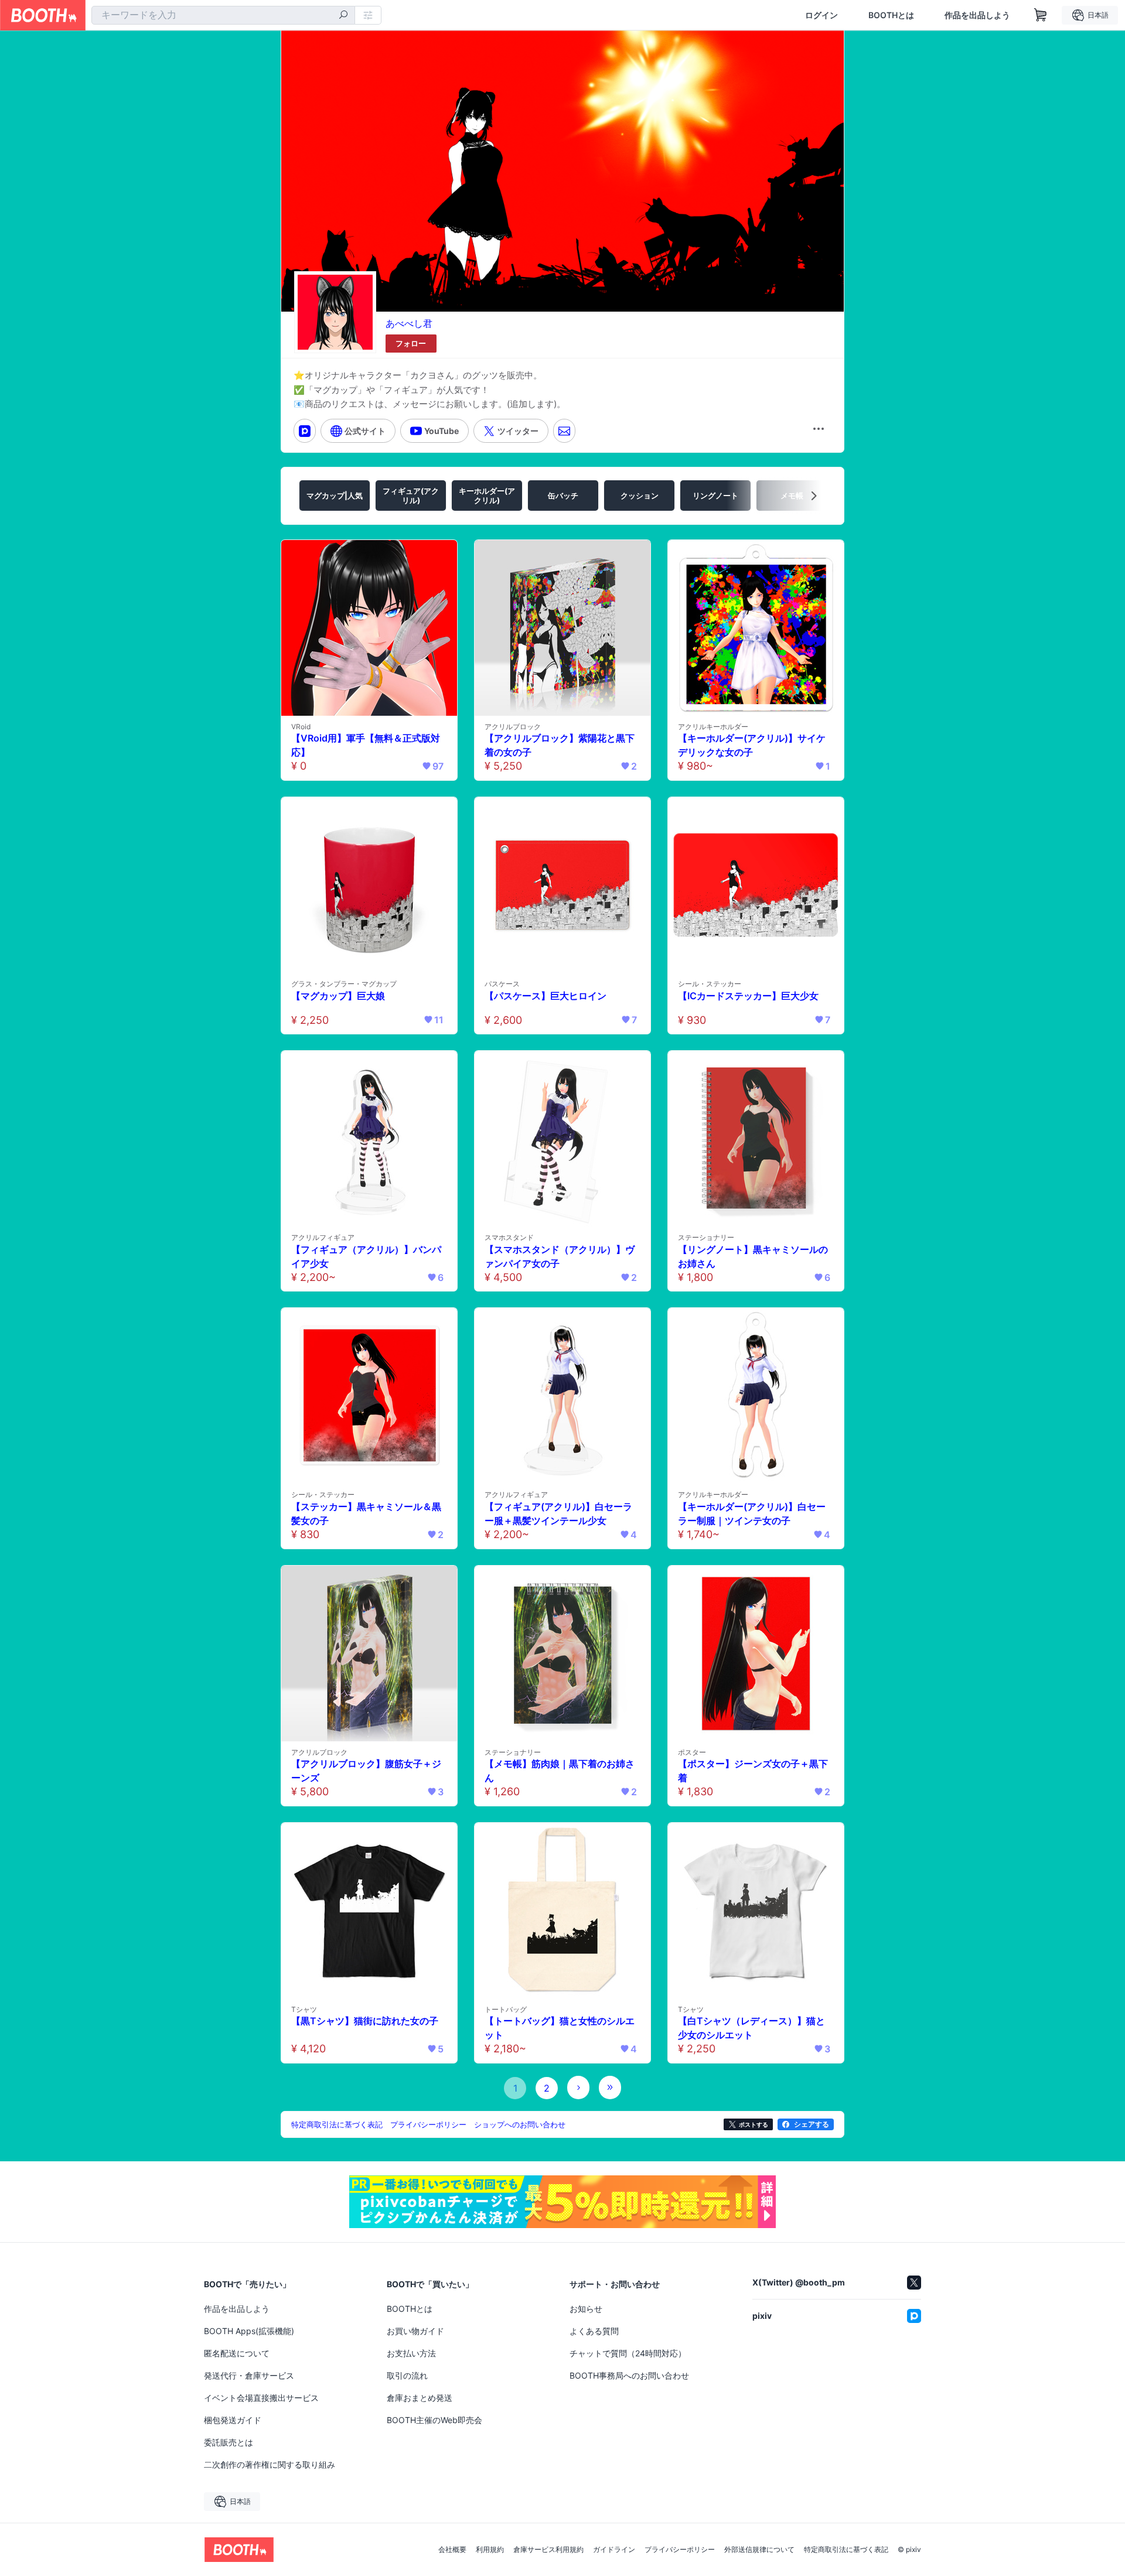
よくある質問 (594, 2331)
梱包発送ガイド (233, 2420)
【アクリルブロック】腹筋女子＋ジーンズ (366, 1771)
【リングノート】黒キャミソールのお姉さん (753, 1256)
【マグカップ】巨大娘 (338, 996)
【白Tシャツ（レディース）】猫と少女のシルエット (751, 2028)
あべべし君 (409, 323)
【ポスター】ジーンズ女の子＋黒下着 (753, 1771)
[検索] (343, 16)
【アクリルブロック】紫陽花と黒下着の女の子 (560, 745)
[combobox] (223, 15)
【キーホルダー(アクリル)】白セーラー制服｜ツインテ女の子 (752, 1514)
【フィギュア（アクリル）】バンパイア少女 (366, 1256)
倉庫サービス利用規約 (548, 2550)
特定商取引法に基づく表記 (846, 2550)
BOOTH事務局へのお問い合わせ (629, 2375)
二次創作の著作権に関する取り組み (270, 2464)
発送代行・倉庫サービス (249, 2375)
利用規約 (490, 2550)
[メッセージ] (564, 431)
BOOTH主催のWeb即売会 (434, 2420)
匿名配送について (237, 2353)
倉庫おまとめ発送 (420, 2398)
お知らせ (586, 2309)
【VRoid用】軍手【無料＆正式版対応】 (366, 745)
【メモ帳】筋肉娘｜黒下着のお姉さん (560, 1771)
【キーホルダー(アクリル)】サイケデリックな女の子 (752, 745)
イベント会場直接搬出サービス (261, 2398)
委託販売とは (229, 2442)
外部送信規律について (759, 2550)
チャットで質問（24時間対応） (628, 2353)
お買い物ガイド (415, 2331)
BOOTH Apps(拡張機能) (249, 2331)
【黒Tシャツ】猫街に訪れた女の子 (365, 2021)
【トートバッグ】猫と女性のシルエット (560, 2028)
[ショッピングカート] (1041, 15)
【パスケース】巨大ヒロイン (546, 996)
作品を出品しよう (977, 15)
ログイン (821, 15)
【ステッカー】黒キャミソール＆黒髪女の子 (366, 1514)
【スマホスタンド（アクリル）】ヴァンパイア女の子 (560, 1256)
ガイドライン (614, 2550)
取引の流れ (407, 2375)
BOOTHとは (891, 15)
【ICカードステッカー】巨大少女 (748, 996)
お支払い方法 (411, 2353)
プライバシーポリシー (680, 2550)
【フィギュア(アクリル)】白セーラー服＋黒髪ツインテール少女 (558, 1514)
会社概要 (452, 2550)
